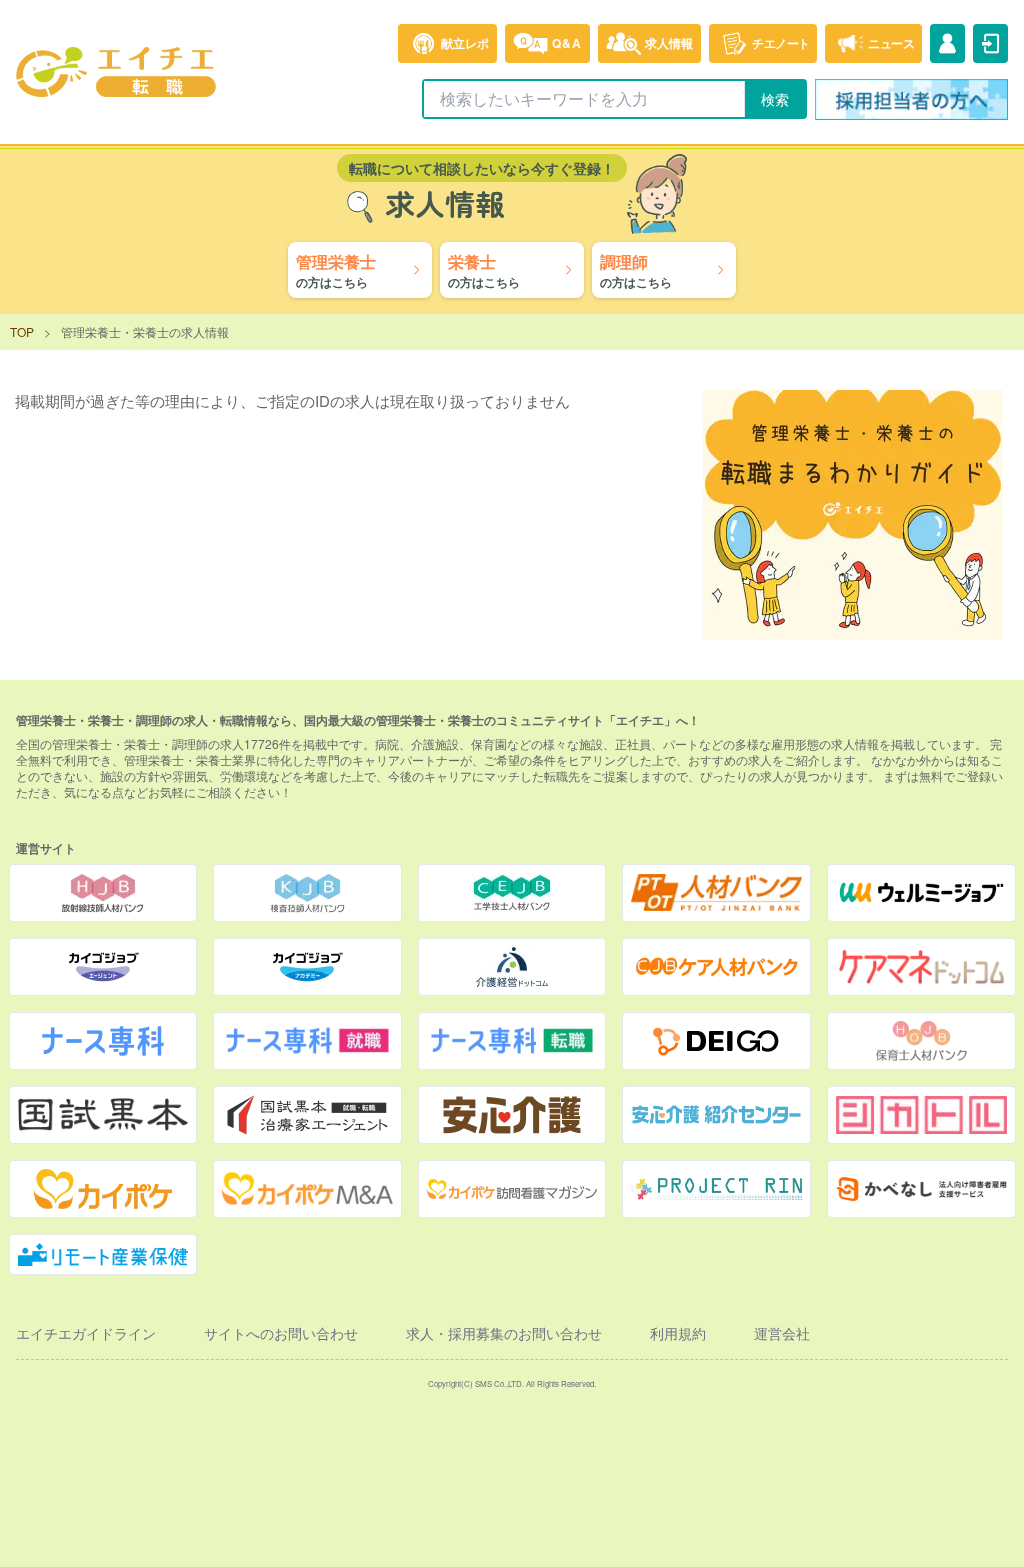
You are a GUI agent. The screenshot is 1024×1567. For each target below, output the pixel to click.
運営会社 (782, 1333)
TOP (22, 331)
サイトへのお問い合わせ (281, 1333)
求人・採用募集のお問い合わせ (504, 1333)
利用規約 (678, 1333)
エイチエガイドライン (86, 1333)
